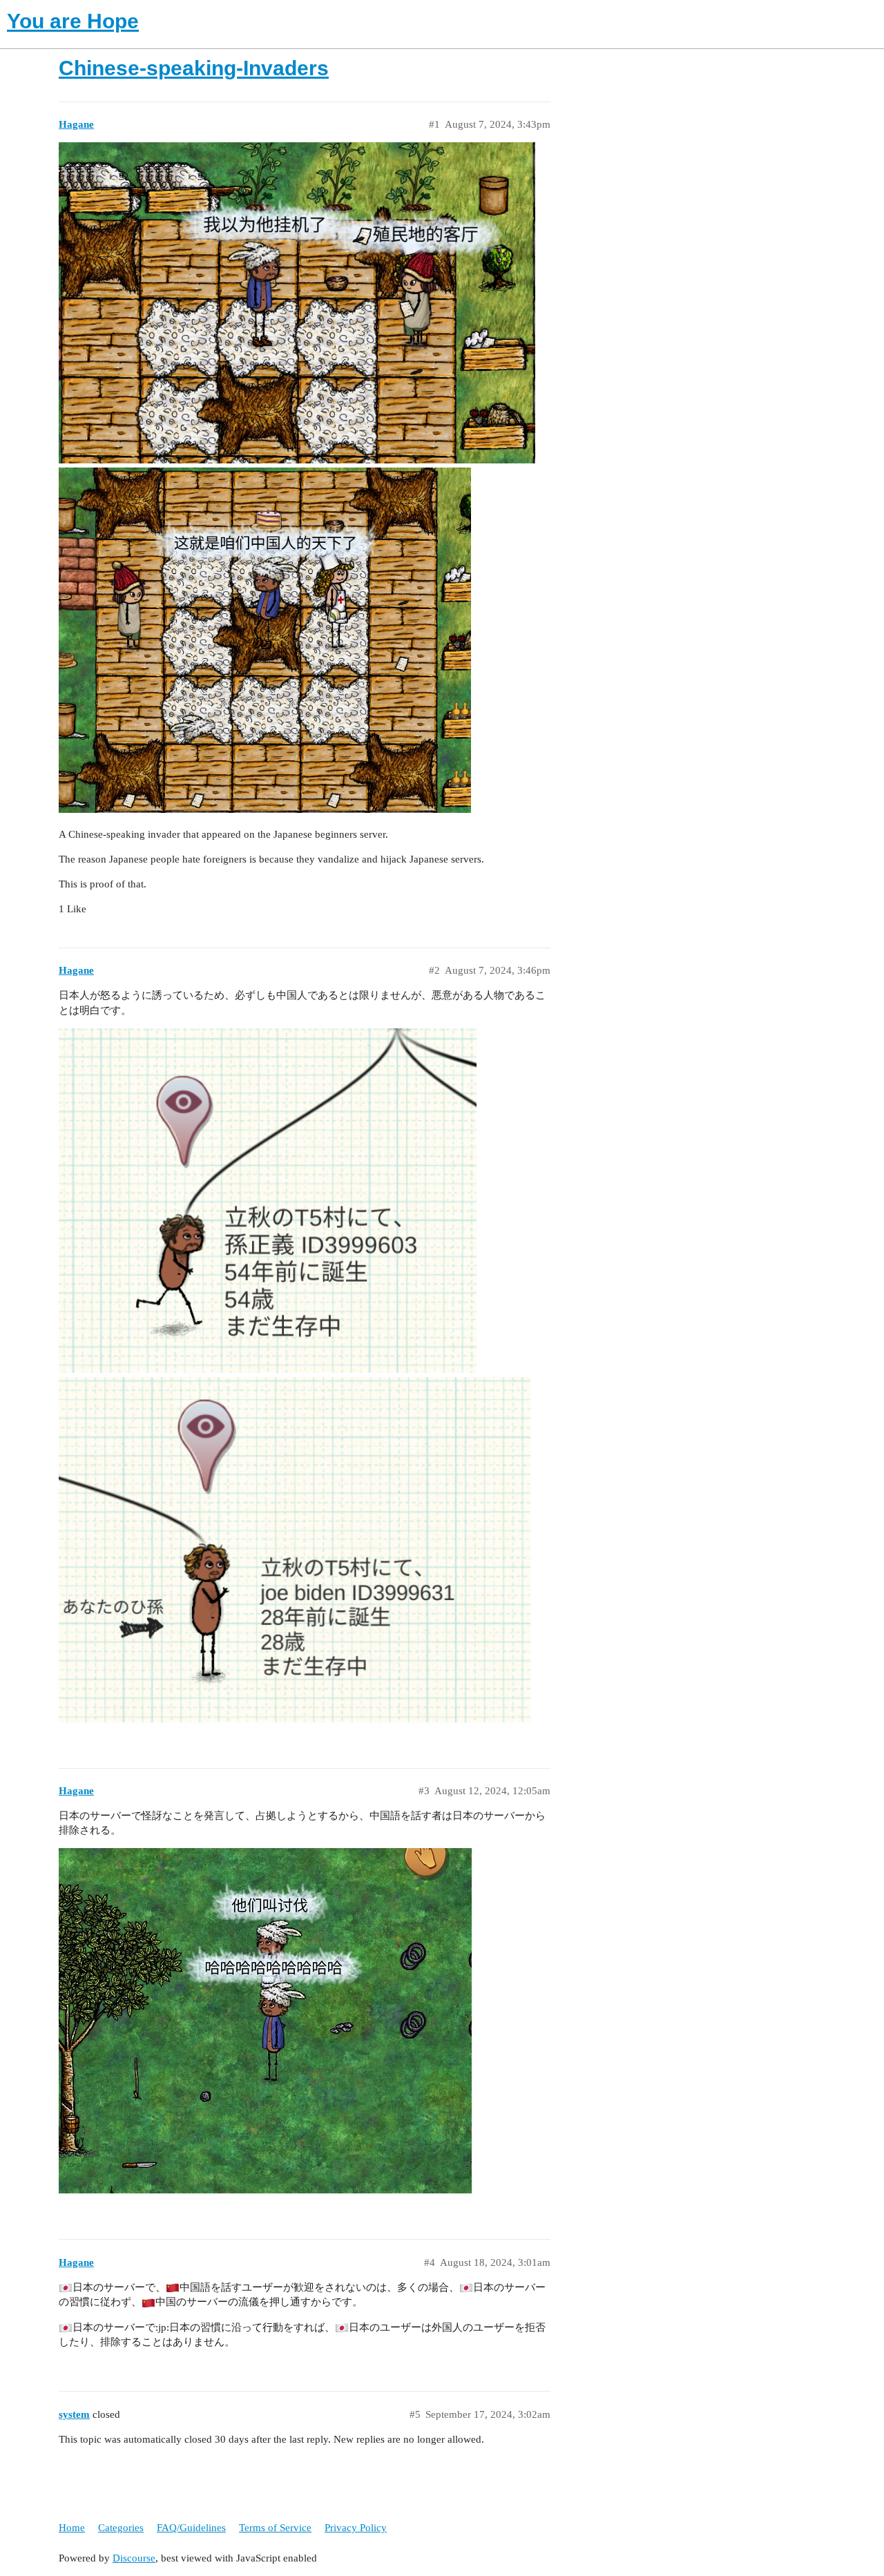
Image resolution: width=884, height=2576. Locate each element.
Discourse (134, 2558)
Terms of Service (275, 2528)
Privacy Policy (356, 2528)
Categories (121, 2528)
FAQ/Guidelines (191, 2528)
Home (72, 2528)
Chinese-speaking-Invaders (194, 68)
